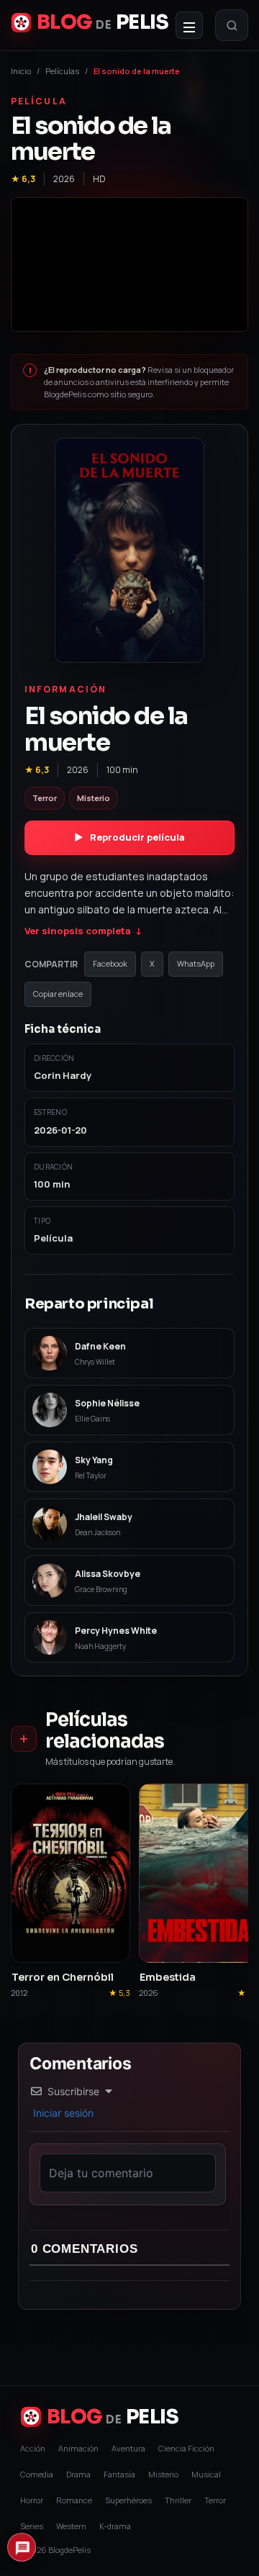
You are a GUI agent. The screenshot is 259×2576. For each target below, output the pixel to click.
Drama (78, 2474)
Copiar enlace (58, 994)
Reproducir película (129, 837)
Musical (206, 2474)
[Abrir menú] (189, 25)
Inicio (21, 71)
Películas (62, 71)
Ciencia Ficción (186, 2448)
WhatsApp (196, 963)
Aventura (128, 2448)
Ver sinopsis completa (83, 931)
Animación (78, 2448)
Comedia (37, 2474)
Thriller (178, 2500)
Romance (74, 2500)
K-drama (115, 2526)
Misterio (163, 2474)
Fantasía (119, 2474)
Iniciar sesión (62, 2113)
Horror (32, 2500)
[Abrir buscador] (232, 25)
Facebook (110, 963)
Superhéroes (128, 2500)
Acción (33, 2448)
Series (32, 2526)
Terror (215, 2500)
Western (71, 2526)
